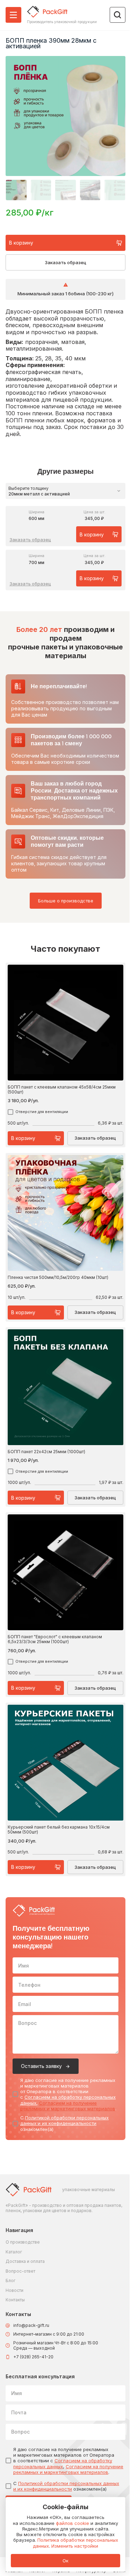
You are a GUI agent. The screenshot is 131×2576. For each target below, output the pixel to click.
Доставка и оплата (25, 2261)
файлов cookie (72, 2523)
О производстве (23, 2242)
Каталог (14, 2252)
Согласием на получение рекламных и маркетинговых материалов (68, 2106)
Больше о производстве (66, 901)
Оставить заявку (41, 2066)
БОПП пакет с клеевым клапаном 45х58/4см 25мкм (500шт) (62, 1089)
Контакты (15, 2300)
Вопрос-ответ (20, 2271)
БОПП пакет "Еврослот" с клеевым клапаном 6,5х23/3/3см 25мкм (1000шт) (55, 1639)
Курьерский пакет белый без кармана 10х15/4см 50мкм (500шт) (59, 1829)
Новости (14, 2290)
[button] (16, 190)
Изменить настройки (75, 2546)
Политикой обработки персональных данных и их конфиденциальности (64, 2120)
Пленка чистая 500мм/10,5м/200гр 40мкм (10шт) (58, 1278)
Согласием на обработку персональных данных (63, 2463)
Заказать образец (65, 262)
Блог (10, 2281)
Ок (65, 2561)
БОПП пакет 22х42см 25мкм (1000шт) (46, 1452)
